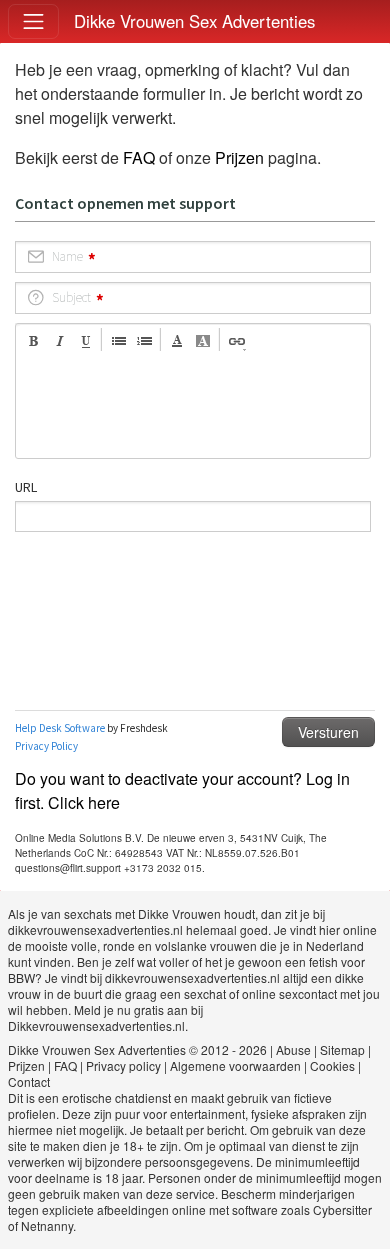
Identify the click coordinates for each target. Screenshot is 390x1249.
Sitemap (342, 1049)
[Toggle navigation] (33, 21)
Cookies (332, 1065)
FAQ (139, 157)
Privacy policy (123, 1065)
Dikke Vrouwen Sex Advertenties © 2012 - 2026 (137, 1049)
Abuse (293, 1049)
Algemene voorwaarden (235, 1065)
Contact (29, 1081)
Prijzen (239, 157)
